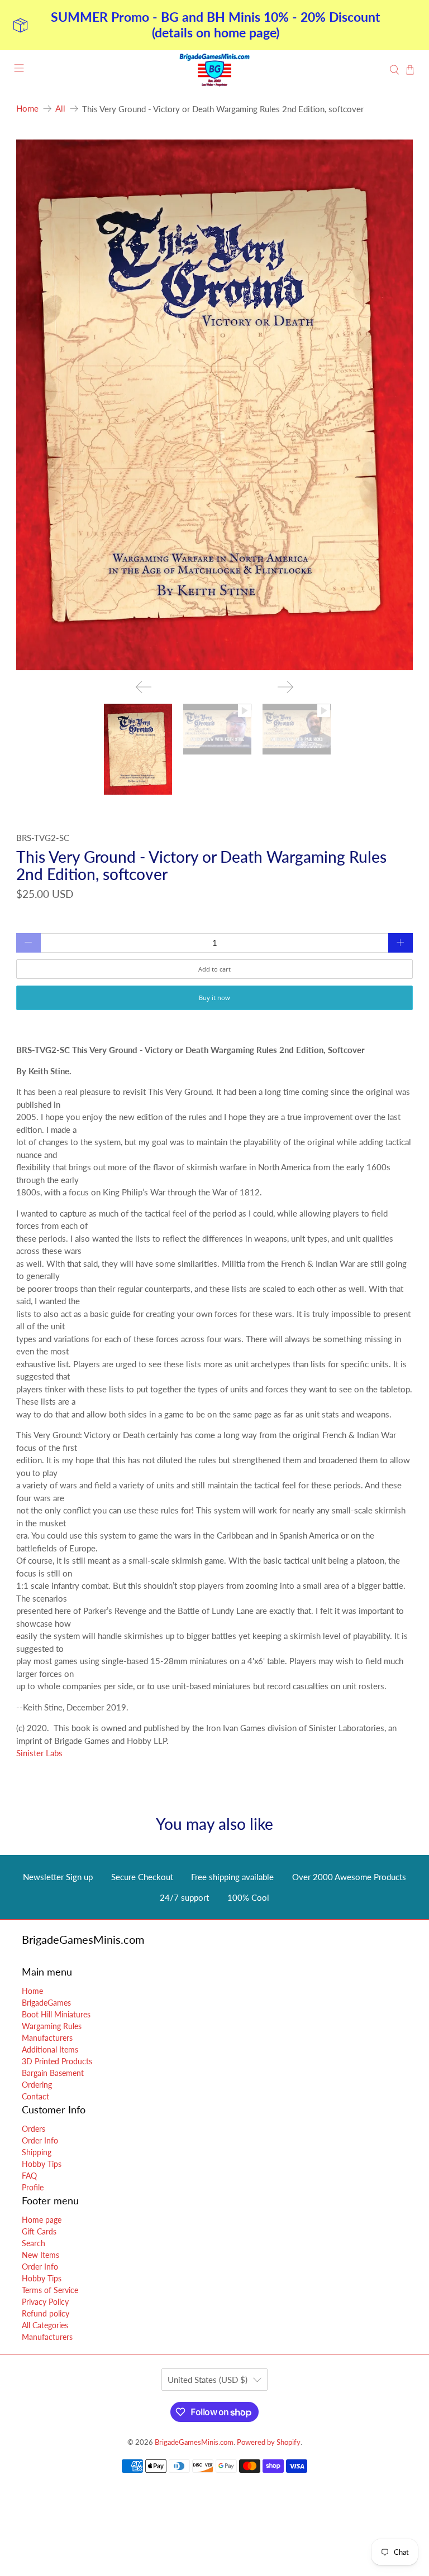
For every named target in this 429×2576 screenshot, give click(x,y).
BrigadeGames (46, 2003)
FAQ (29, 2176)
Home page (42, 2220)
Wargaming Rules (52, 2026)
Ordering (37, 2085)
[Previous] (144, 687)
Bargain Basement (53, 2073)
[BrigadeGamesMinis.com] (214, 70)
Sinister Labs (39, 1753)
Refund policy (46, 2313)
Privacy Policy (45, 2302)
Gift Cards (39, 2231)
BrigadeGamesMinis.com (194, 2442)
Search (34, 2243)
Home (27, 109)
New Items (40, 2255)
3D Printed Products (57, 2061)
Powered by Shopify (269, 2442)
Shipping (37, 2152)
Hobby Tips (42, 2164)
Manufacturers (47, 2038)
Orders (34, 2129)
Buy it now (214, 998)
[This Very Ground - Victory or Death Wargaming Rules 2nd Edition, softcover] (214, 405)
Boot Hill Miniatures (56, 2014)
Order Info (40, 2140)
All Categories (45, 2325)
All (60, 109)
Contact (35, 2096)
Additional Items (50, 2049)
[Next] (285, 687)
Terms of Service (50, 2290)
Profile (33, 2187)
